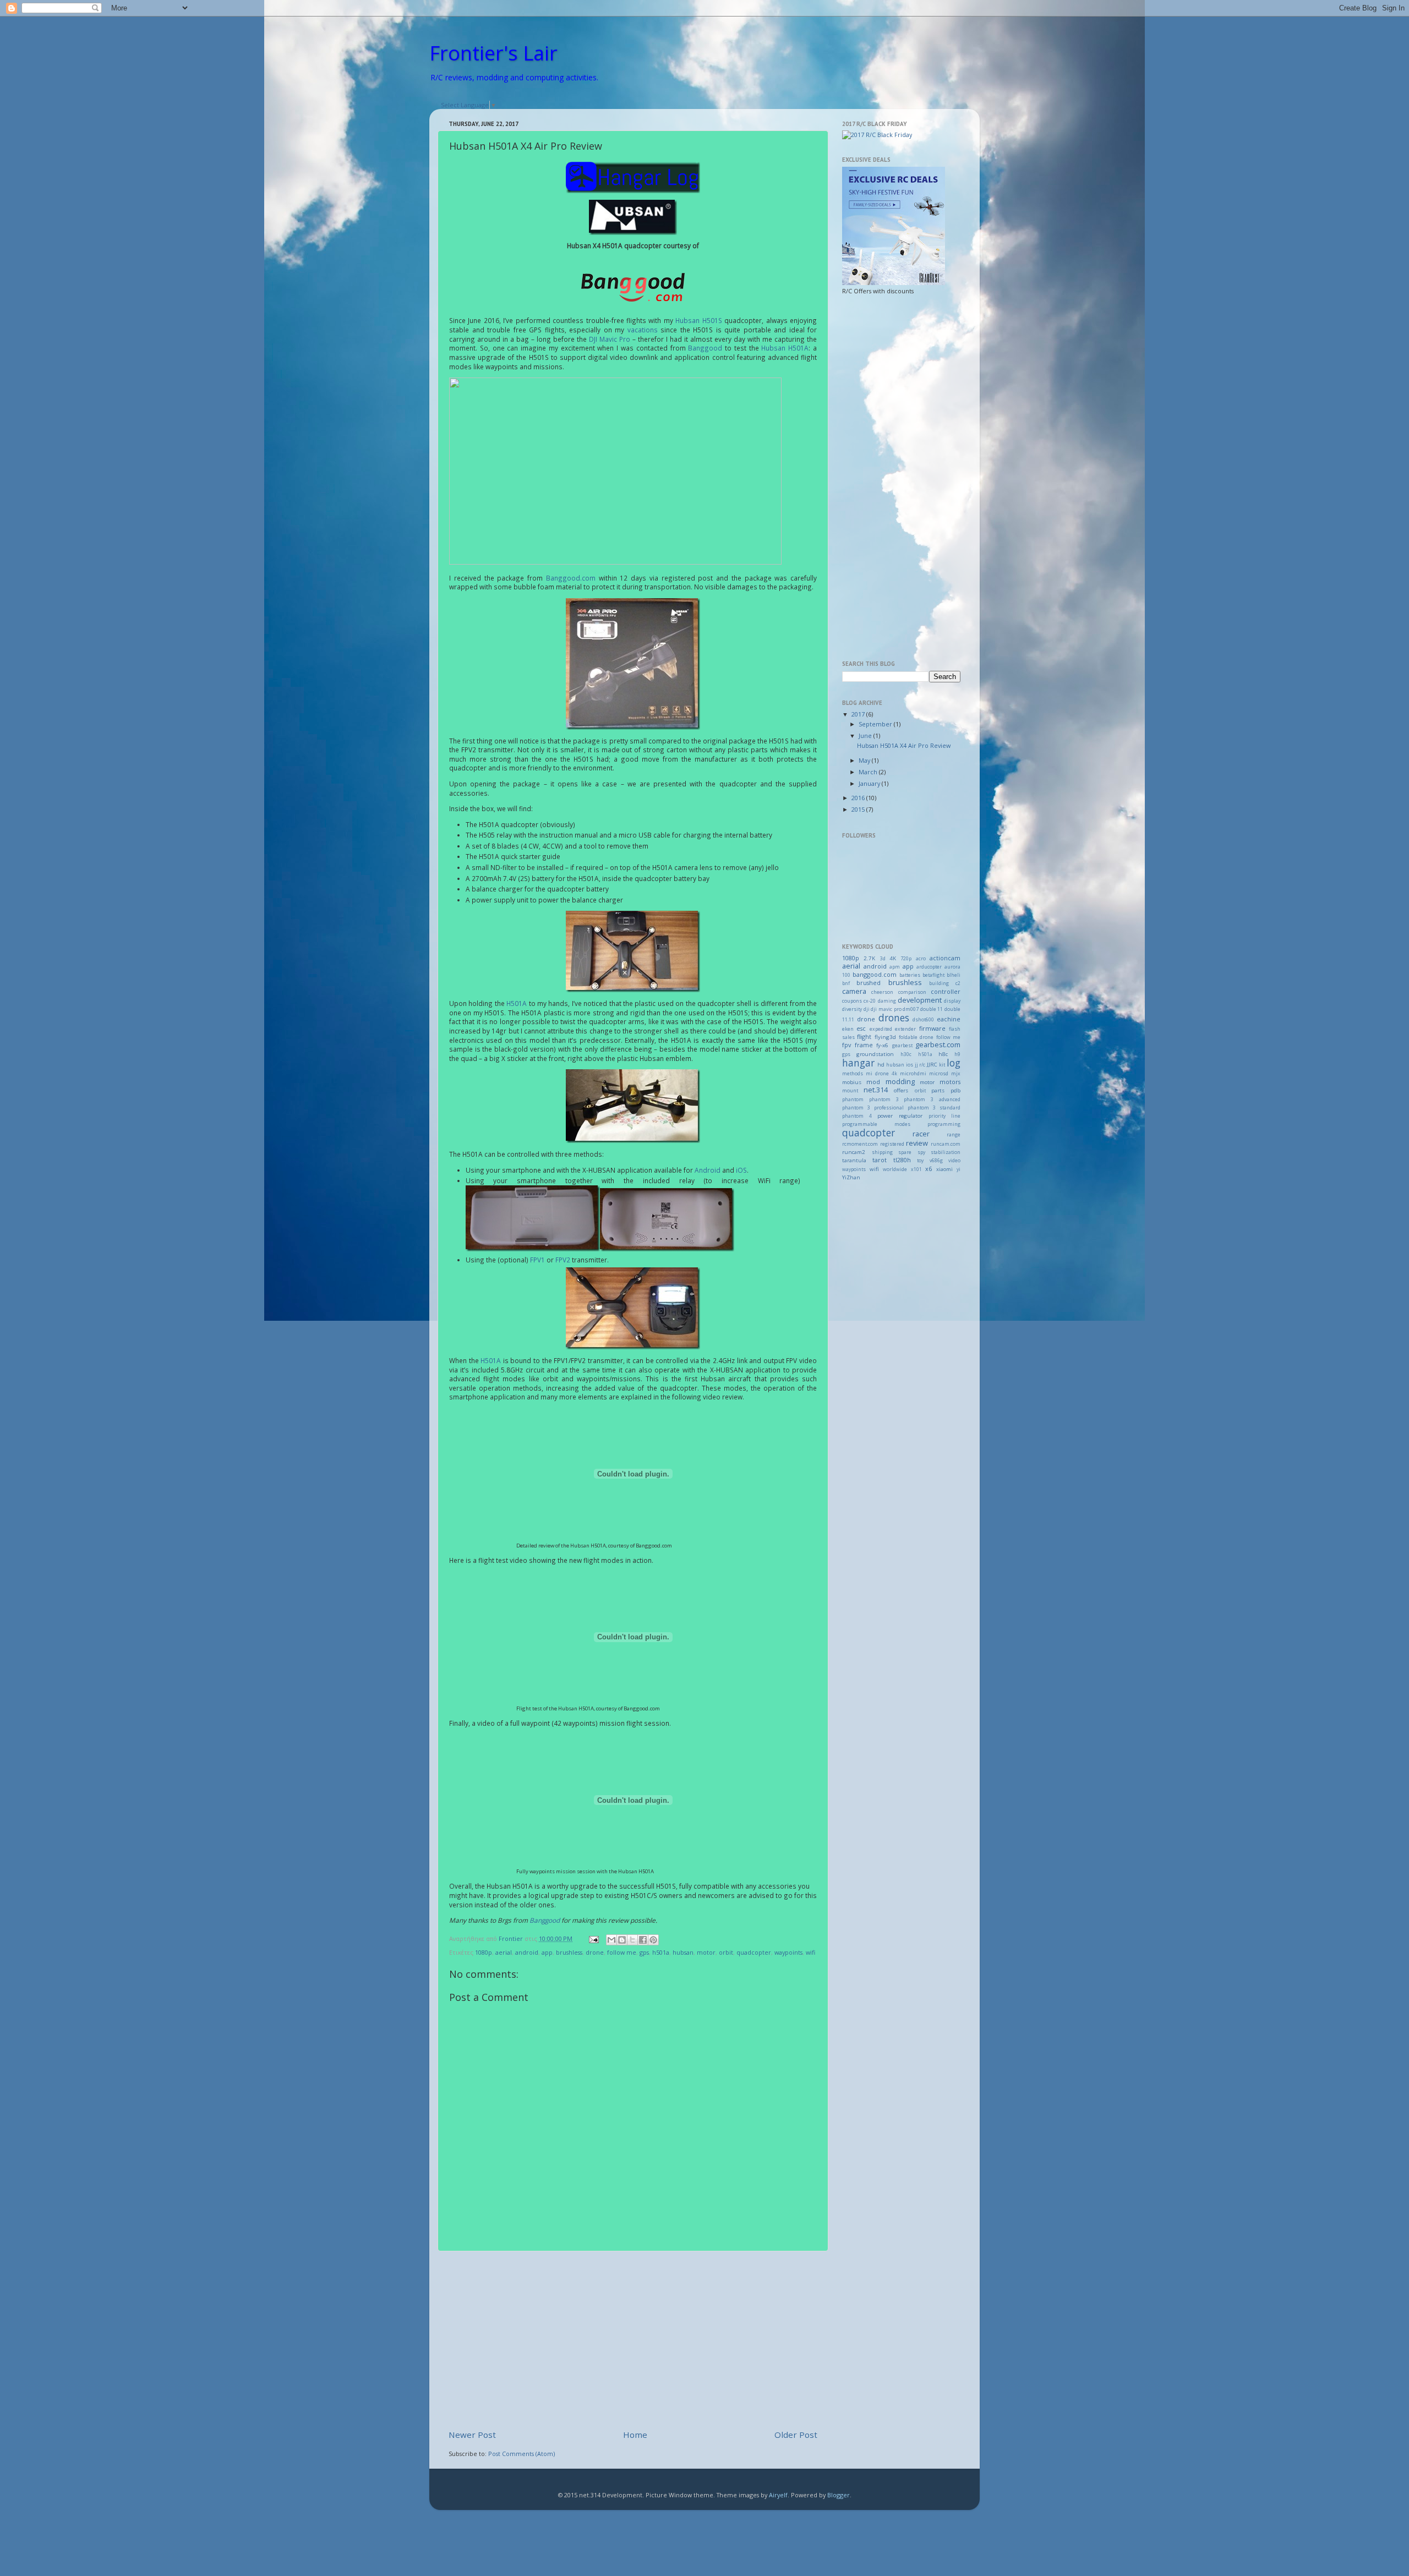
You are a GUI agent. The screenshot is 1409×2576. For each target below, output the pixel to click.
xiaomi (944, 1169)
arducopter (929, 967)
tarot (880, 1160)
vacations (643, 330)
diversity (852, 1009)
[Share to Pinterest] (653, 1940)
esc (861, 1028)
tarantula (854, 1160)
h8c (943, 1054)
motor (706, 1952)
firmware (932, 1028)
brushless (569, 1952)
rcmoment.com (860, 1144)
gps (644, 1952)
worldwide (895, 1169)
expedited (881, 1029)
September (876, 724)
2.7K (869, 958)
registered (892, 1144)
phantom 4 (857, 1116)
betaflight (933, 975)
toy (920, 1161)
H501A (517, 1003)
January (870, 783)
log (954, 1063)
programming (944, 1124)
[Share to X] (632, 1940)
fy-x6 (882, 1045)
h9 (957, 1054)
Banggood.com (571, 578)
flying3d (885, 1037)
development (920, 1000)
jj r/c (920, 1065)
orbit (726, 1952)
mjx (956, 1074)
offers (901, 1090)
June (866, 735)
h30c (906, 1054)
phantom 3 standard (934, 1108)
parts (938, 1090)
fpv (847, 1045)
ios (910, 1065)
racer (921, 1134)
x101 (916, 1169)
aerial (504, 1952)
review (917, 1143)
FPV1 (537, 1260)
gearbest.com (938, 1044)
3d (883, 959)
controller (946, 991)
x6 (929, 1169)
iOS (741, 1170)
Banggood (705, 348)
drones (894, 1018)
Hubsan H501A (785, 348)
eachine (949, 1019)
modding (900, 1081)
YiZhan (851, 1177)
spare (905, 1152)
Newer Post (472, 2435)
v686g (936, 1161)
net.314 (876, 1090)
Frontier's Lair (493, 53)
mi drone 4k (881, 1074)
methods (853, 1074)
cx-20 (870, 1001)
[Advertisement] (633, 2340)
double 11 (932, 1009)
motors (950, 1082)
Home (635, 2435)
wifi (810, 1952)
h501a (661, 1952)
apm (895, 967)
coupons (852, 1001)
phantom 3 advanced (932, 1100)
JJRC (932, 1065)
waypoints (788, 1952)
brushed (869, 983)
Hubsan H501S (698, 320)
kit (942, 1065)
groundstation (875, 1054)
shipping (882, 1152)
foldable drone (916, 1037)
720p (906, 959)
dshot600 (923, 1020)
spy (921, 1152)
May (865, 760)
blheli (954, 975)
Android (708, 1170)
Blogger (839, 2495)
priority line (944, 1116)
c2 (958, 983)
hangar (858, 1063)
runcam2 (854, 1152)
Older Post (796, 2435)
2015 (859, 809)
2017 (859, 714)
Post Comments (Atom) (521, 2454)
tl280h (902, 1160)
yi (959, 1169)
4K (893, 958)
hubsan (683, 1952)
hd (881, 1065)
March (869, 772)
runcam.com (946, 1144)
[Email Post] (593, 1938)
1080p (484, 1952)
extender (905, 1029)
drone (595, 1952)
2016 (859, 798)
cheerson (882, 992)
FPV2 (563, 1260)
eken (848, 1029)
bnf (846, 983)
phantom (853, 1100)
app (547, 1952)
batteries (910, 975)
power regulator (900, 1116)
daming (887, 1001)
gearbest (902, 1046)
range (954, 1135)
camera (854, 991)
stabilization (946, 1152)
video (954, 1161)
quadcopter (754, 1952)
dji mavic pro (886, 1009)
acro (921, 959)
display (952, 1001)
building (939, 983)
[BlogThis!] (622, 1940)
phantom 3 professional (873, 1108)
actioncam (945, 958)
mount (850, 1091)
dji (867, 1009)
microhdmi (913, 1074)
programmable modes (876, 1124)
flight (864, 1037)
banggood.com (875, 974)
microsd (939, 1074)
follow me (622, 1952)
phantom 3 (884, 1100)
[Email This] (611, 1940)
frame (864, 1045)
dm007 (911, 1009)
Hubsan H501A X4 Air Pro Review (904, 745)
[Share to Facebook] (643, 1940)
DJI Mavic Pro (610, 339)
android (527, 1952)
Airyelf (778, 2495)
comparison (912, 992)
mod (873, 1082)
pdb (955, 1090)
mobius (852, 1082)
